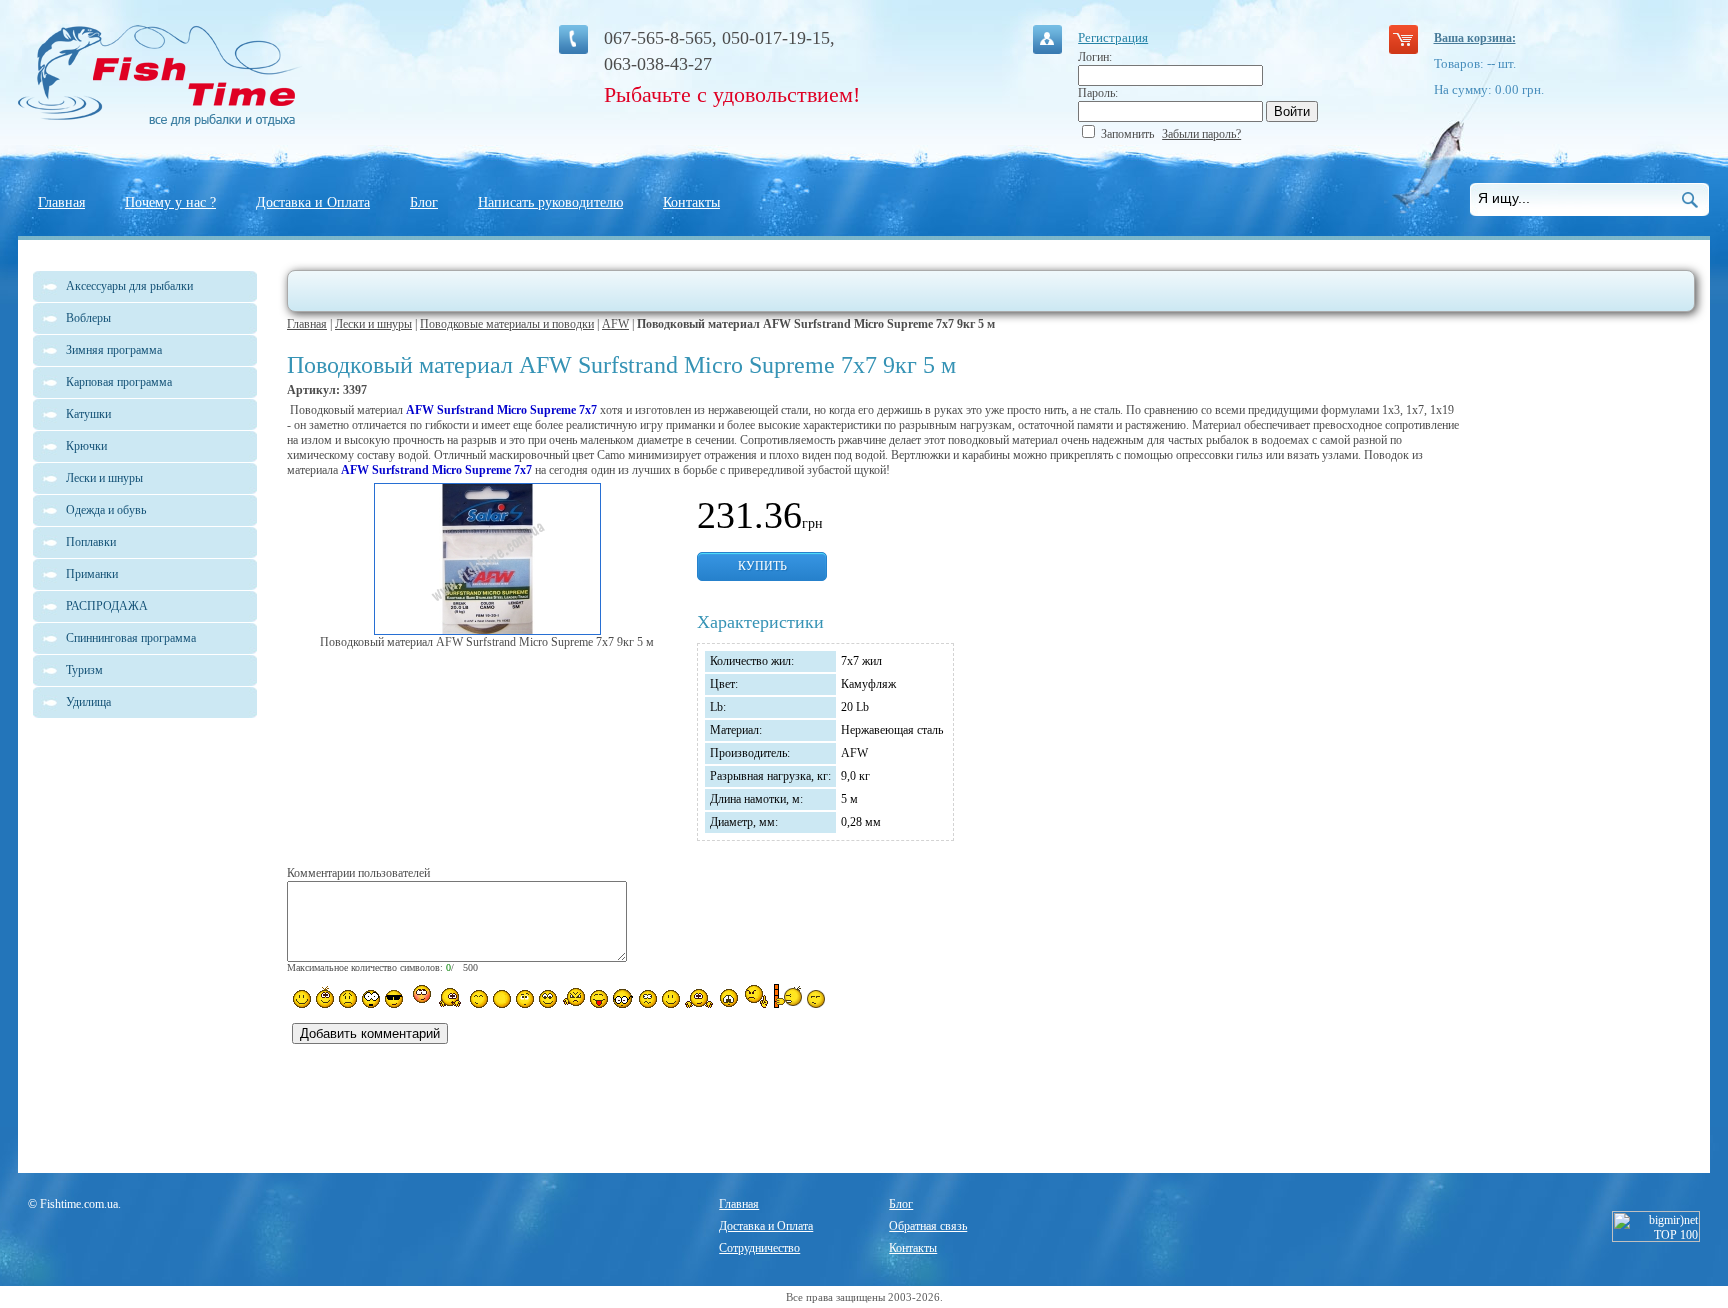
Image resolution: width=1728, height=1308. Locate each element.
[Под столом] (502, 999)
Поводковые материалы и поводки (507, 324)
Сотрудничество (759, 1248)
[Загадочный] (548, 999)
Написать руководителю (550, 202)
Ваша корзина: (1475, 38)
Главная (61, 202)
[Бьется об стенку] (787, 996)
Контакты (691, 202)
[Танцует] (450, 997)
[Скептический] (816, 999)
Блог (424, 202)
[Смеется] (302, 999)
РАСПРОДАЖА (107, 606)
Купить (762, 566)
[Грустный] (348, 999)
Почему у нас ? (170, 202)
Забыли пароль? (1201, 134)
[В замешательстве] (525, 999)
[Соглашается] (671, 999)
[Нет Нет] (756, 996)
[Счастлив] (479, 999)
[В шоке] (371, 999)
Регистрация (1113, 37)
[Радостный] (699, 997)
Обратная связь (928, 1226)
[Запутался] (648, 999)
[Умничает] (623, 998)
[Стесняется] (419, 996)
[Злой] (573, 998)
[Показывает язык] (599, 999)
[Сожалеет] (729, 998)
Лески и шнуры (373, 324)
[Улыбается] (325, 997)
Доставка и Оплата (313, 202)
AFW (615, 324)
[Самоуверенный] (394, 999)
